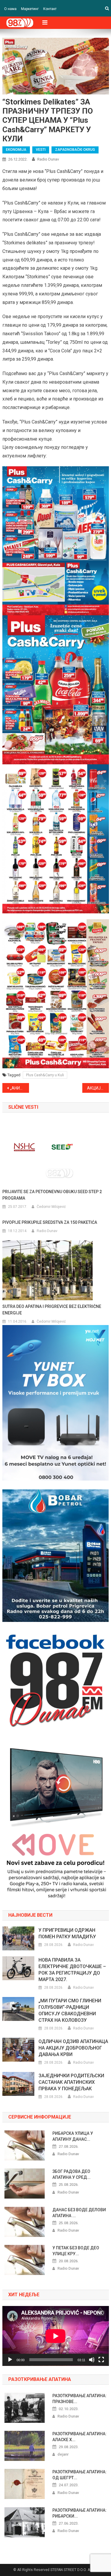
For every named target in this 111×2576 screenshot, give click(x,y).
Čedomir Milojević (51, 1207)
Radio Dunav (48, 159)
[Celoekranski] (101, 2360)
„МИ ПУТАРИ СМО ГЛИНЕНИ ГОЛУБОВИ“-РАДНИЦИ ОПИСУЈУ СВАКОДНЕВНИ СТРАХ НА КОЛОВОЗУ (70, 2010)
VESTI (41, 150)
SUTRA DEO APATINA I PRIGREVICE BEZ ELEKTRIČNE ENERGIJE (52, 1310)
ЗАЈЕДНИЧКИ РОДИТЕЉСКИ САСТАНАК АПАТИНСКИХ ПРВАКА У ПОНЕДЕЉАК (71, 2082)
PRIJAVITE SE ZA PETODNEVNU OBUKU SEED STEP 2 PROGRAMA (52, 1195)
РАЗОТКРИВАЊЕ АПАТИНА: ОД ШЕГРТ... (79, 2475)
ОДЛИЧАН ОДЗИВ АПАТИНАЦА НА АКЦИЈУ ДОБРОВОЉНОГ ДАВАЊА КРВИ (73, 2048)
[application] (56, 2336)
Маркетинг (30, 9)
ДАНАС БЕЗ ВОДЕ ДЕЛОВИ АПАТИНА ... (79, 2213)
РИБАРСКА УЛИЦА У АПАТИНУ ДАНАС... (73, 2136)
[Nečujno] (92, 2360)
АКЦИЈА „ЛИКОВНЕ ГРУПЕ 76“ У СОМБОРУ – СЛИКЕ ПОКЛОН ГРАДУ (98, 1088)
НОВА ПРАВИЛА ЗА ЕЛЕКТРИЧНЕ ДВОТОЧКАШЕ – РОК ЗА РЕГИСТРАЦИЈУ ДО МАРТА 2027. (72, 1970)
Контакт (50, 9)
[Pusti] (10, 2360)
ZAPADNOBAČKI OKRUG (75, 150)
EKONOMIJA (16, 150)
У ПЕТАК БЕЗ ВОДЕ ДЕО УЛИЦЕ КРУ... (76, 2251)
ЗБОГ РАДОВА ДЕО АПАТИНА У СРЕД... (71, 2174)
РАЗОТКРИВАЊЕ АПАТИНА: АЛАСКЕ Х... (79, 2437)
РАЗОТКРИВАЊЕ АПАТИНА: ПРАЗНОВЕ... (79, 2399)
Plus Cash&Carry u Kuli (45, 1075)
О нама (10, 9)
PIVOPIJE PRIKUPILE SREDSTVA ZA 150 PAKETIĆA (50, 1222)
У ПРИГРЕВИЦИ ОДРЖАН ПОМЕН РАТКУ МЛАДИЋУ (67, 1933)
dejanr (63, 2454)
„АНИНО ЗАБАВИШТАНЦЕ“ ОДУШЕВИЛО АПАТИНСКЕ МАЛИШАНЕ (20, 1088)
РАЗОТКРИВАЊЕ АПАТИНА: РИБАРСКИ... (79, 2513)
